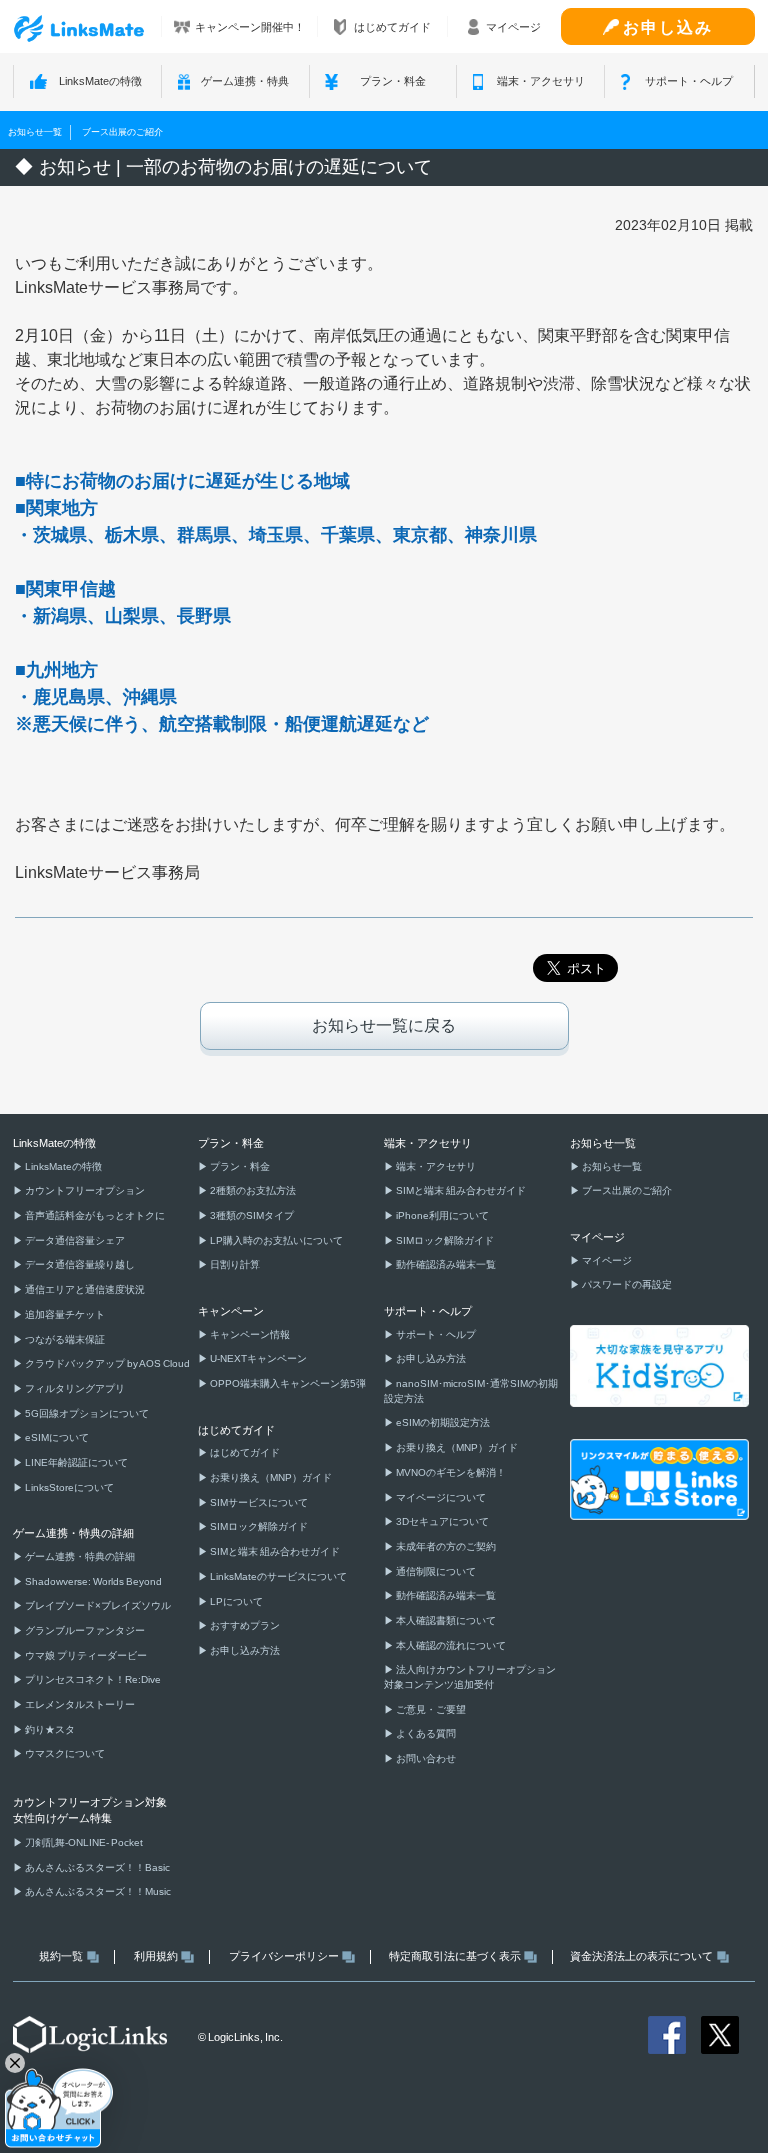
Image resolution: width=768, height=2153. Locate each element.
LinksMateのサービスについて (277, 1576)
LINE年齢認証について (75, 1462)
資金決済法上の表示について (641, 1956)
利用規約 (156, 1956)
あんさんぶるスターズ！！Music (97, 1891)
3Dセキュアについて (441, 1521)
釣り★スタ (49, 1729)
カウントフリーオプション (84, 1190)
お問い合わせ (425, 1758)
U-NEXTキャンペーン (257, 1358)
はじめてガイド (244, 1452)
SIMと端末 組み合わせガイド (274, 1551)
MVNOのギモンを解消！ (450, 1472)
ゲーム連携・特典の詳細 (79, 1556)
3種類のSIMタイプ (251, 1215)
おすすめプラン (244, 1625)
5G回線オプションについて (86, 1413)
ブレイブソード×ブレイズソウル (97, 1605)
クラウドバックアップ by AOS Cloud (106, 1363)
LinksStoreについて (68, 1487)
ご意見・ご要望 (430, 1709)
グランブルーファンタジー (84, 1630)
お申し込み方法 (244, 1650)
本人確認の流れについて (450, 1645)
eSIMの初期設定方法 (442, 1422)
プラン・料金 (239, 1166)
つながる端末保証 (64, 1339)
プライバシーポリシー (284, 1956)
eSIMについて (56, 1437)
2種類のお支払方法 (252, 1190)
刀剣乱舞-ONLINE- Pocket (83, 1842)
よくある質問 (425, 1733)
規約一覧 (61, 1956)
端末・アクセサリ (435, 1166)
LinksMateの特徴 (62, 1166)
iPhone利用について (441, 1215)
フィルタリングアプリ (74, 1388)
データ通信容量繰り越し (79, 1264)
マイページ (606, 1260)
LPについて (235, 1601)
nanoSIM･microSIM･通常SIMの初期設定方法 (471, 1391)
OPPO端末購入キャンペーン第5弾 (287, 1383)
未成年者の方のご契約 (445, 1546)
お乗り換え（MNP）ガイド (270, 1477)
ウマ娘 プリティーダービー (85, 1655)
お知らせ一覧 (35, 131)
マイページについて (440, 1497)
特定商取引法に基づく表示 (455, 1956)
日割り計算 (234, 1264)
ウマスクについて (64, 1753)
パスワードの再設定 (626, 1284)
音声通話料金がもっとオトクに (94, 1215)
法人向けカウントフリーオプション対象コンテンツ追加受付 (470, 1677)
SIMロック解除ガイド (258, 1526)
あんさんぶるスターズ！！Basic (96, 1867)
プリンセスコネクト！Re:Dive (92, 1679)
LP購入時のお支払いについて (275, 1240)
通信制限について (435, 1571)
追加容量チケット (64, 1314)
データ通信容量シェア (74, 1240)
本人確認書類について (445, 1620)
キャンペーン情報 (249, 1334)
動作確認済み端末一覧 (445, 1264)
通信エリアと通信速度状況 (84, 1289)
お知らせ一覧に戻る (384, 1025)
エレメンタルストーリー (79, 1704)
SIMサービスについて (258, 1502)
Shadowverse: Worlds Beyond (92, 1581)
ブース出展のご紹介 (122, 131)
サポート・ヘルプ (435, 1334)
